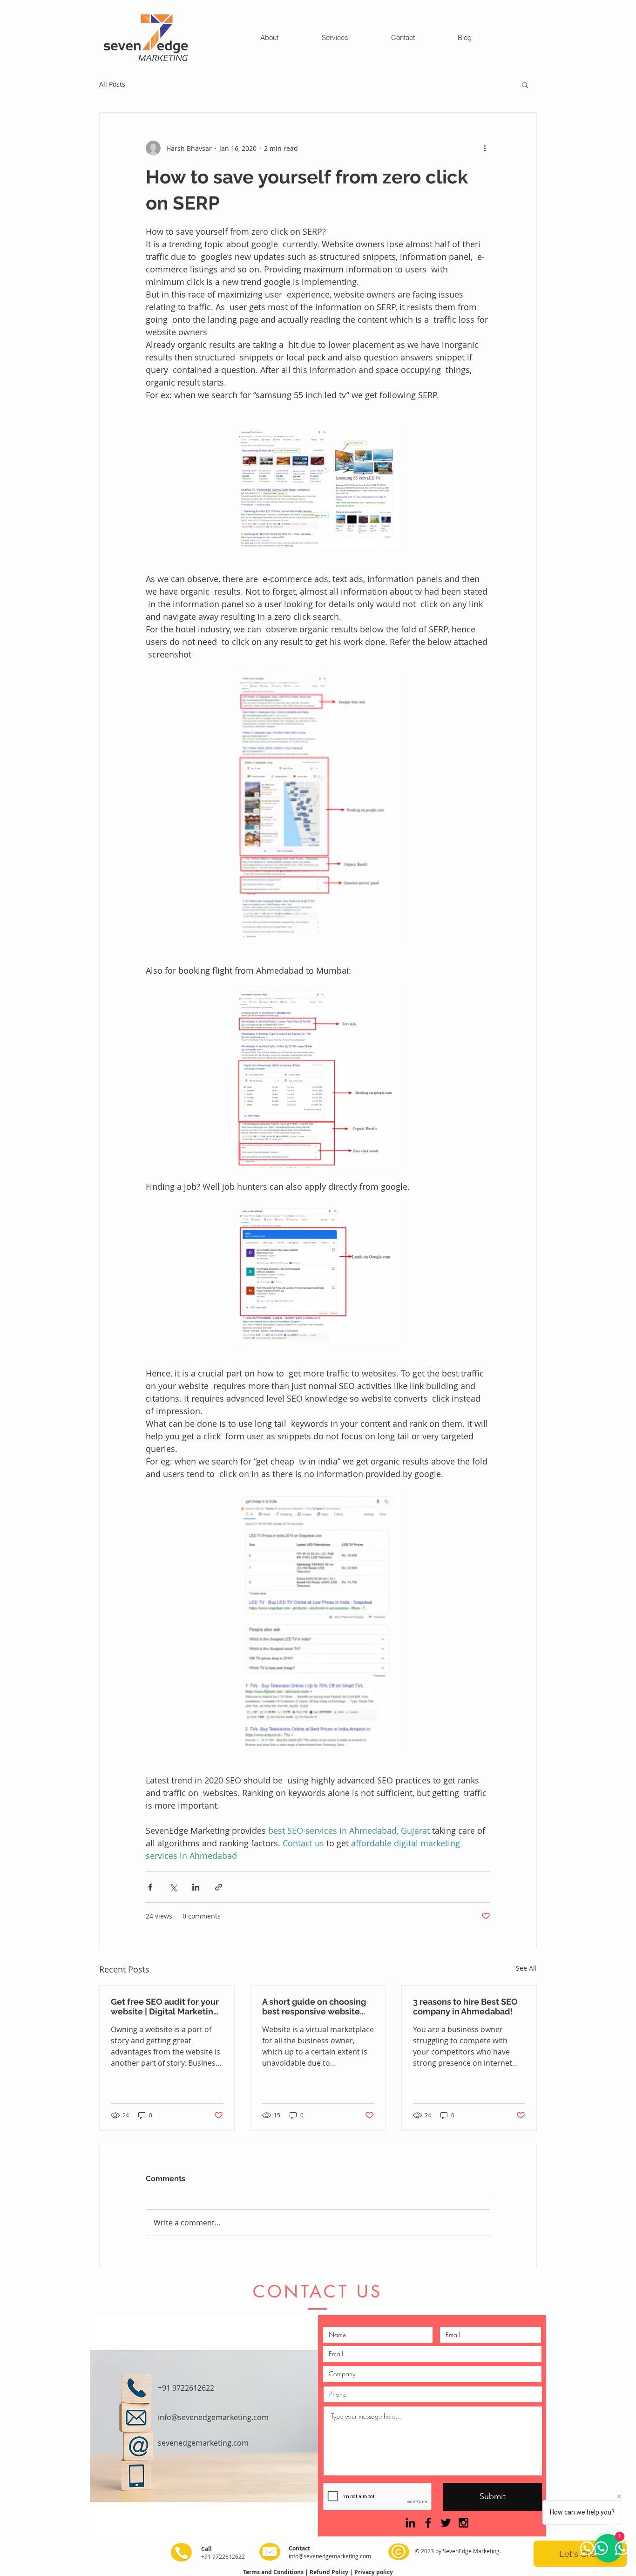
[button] (525, 84)
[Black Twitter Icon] (446, 2523)
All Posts (112, 84)
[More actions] (485, 148)
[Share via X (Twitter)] (173, 1887)
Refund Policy (330, 2572)
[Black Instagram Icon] (463, 2523)
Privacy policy (374, 2572)
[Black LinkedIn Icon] (410, 2523)
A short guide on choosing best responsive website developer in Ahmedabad (314, 2007)
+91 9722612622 (186, 2388)
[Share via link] (219, 1887)
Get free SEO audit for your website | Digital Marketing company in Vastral (165, 2007)
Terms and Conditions (274, 2572)
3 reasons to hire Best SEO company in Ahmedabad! (465, 2007)
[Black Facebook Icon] (428, 2523)
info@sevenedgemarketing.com (330, 2556)
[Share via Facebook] (150, 1887)
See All (526, 1968)
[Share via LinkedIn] (196, 1887)
